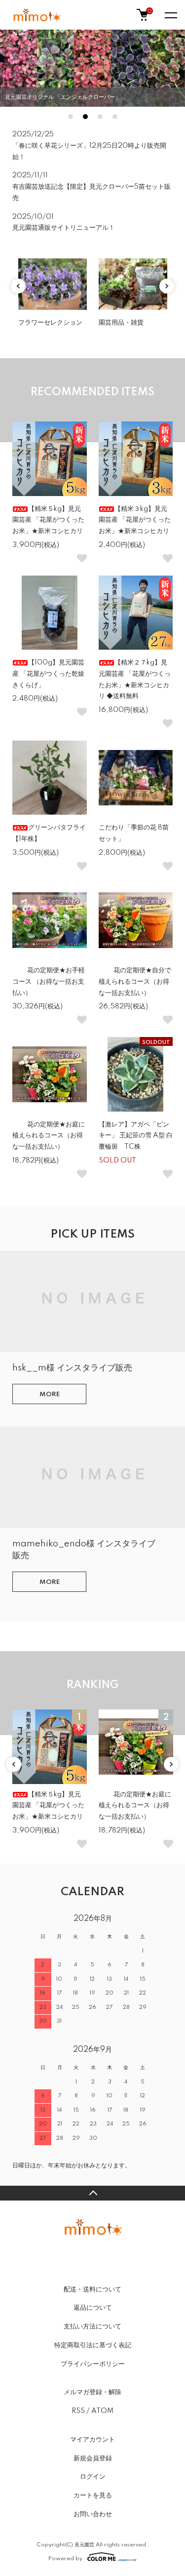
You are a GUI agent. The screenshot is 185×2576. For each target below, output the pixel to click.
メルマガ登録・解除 (92, 2392)
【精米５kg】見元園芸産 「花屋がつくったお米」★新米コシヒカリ (48, 520)
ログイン (93, 2477)
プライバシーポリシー (93, 2364)
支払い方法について (92, 2327)
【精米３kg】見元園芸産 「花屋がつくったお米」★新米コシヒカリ (135, 520)
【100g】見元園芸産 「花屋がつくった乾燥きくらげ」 (48, 674)
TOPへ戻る (92, 2193)
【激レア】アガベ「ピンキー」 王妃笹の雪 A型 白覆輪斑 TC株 (136, 1136)
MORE (50, 1394)
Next (167, 286)
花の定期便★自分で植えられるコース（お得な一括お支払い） (135, 982)
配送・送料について (92, 2289)
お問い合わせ (93, 2514)
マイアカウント (92, 2440)
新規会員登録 (93, 2458)
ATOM (102, 2411)
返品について (93, 2308)
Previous (18, 286)
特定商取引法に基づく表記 (93, 2345)
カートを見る (93, 2495)
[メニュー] (170, 15)
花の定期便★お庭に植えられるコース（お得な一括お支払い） (49, 1136)
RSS (78, 2411)
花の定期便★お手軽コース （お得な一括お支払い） (49, 982)
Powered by (65, 2558)
